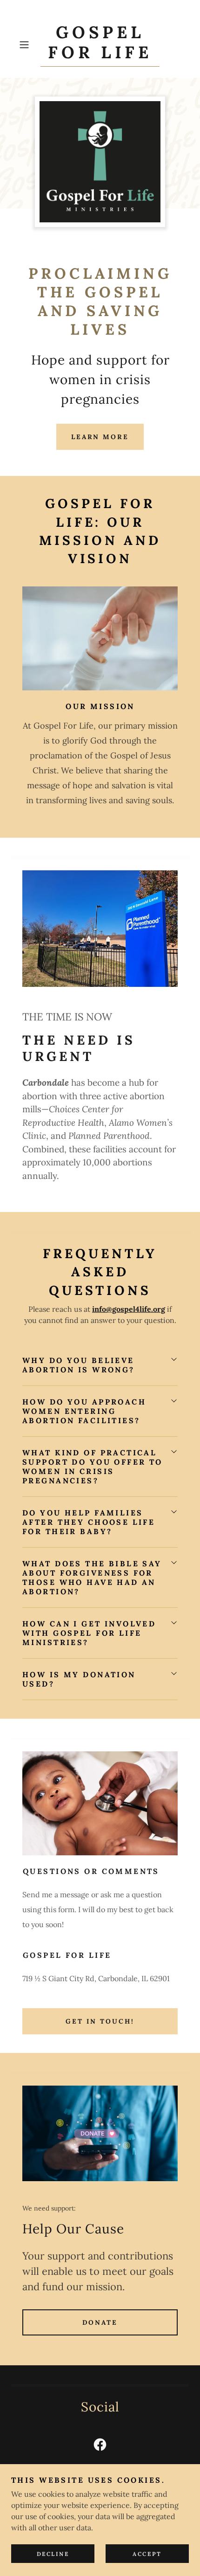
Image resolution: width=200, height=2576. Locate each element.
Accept (147, 2554)
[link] (100, 45)
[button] (28, 45)
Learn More (100, 437)
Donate (100, 2322)
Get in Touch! (100, 2021)
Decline (53, 2554)
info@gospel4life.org (129, 1309)
